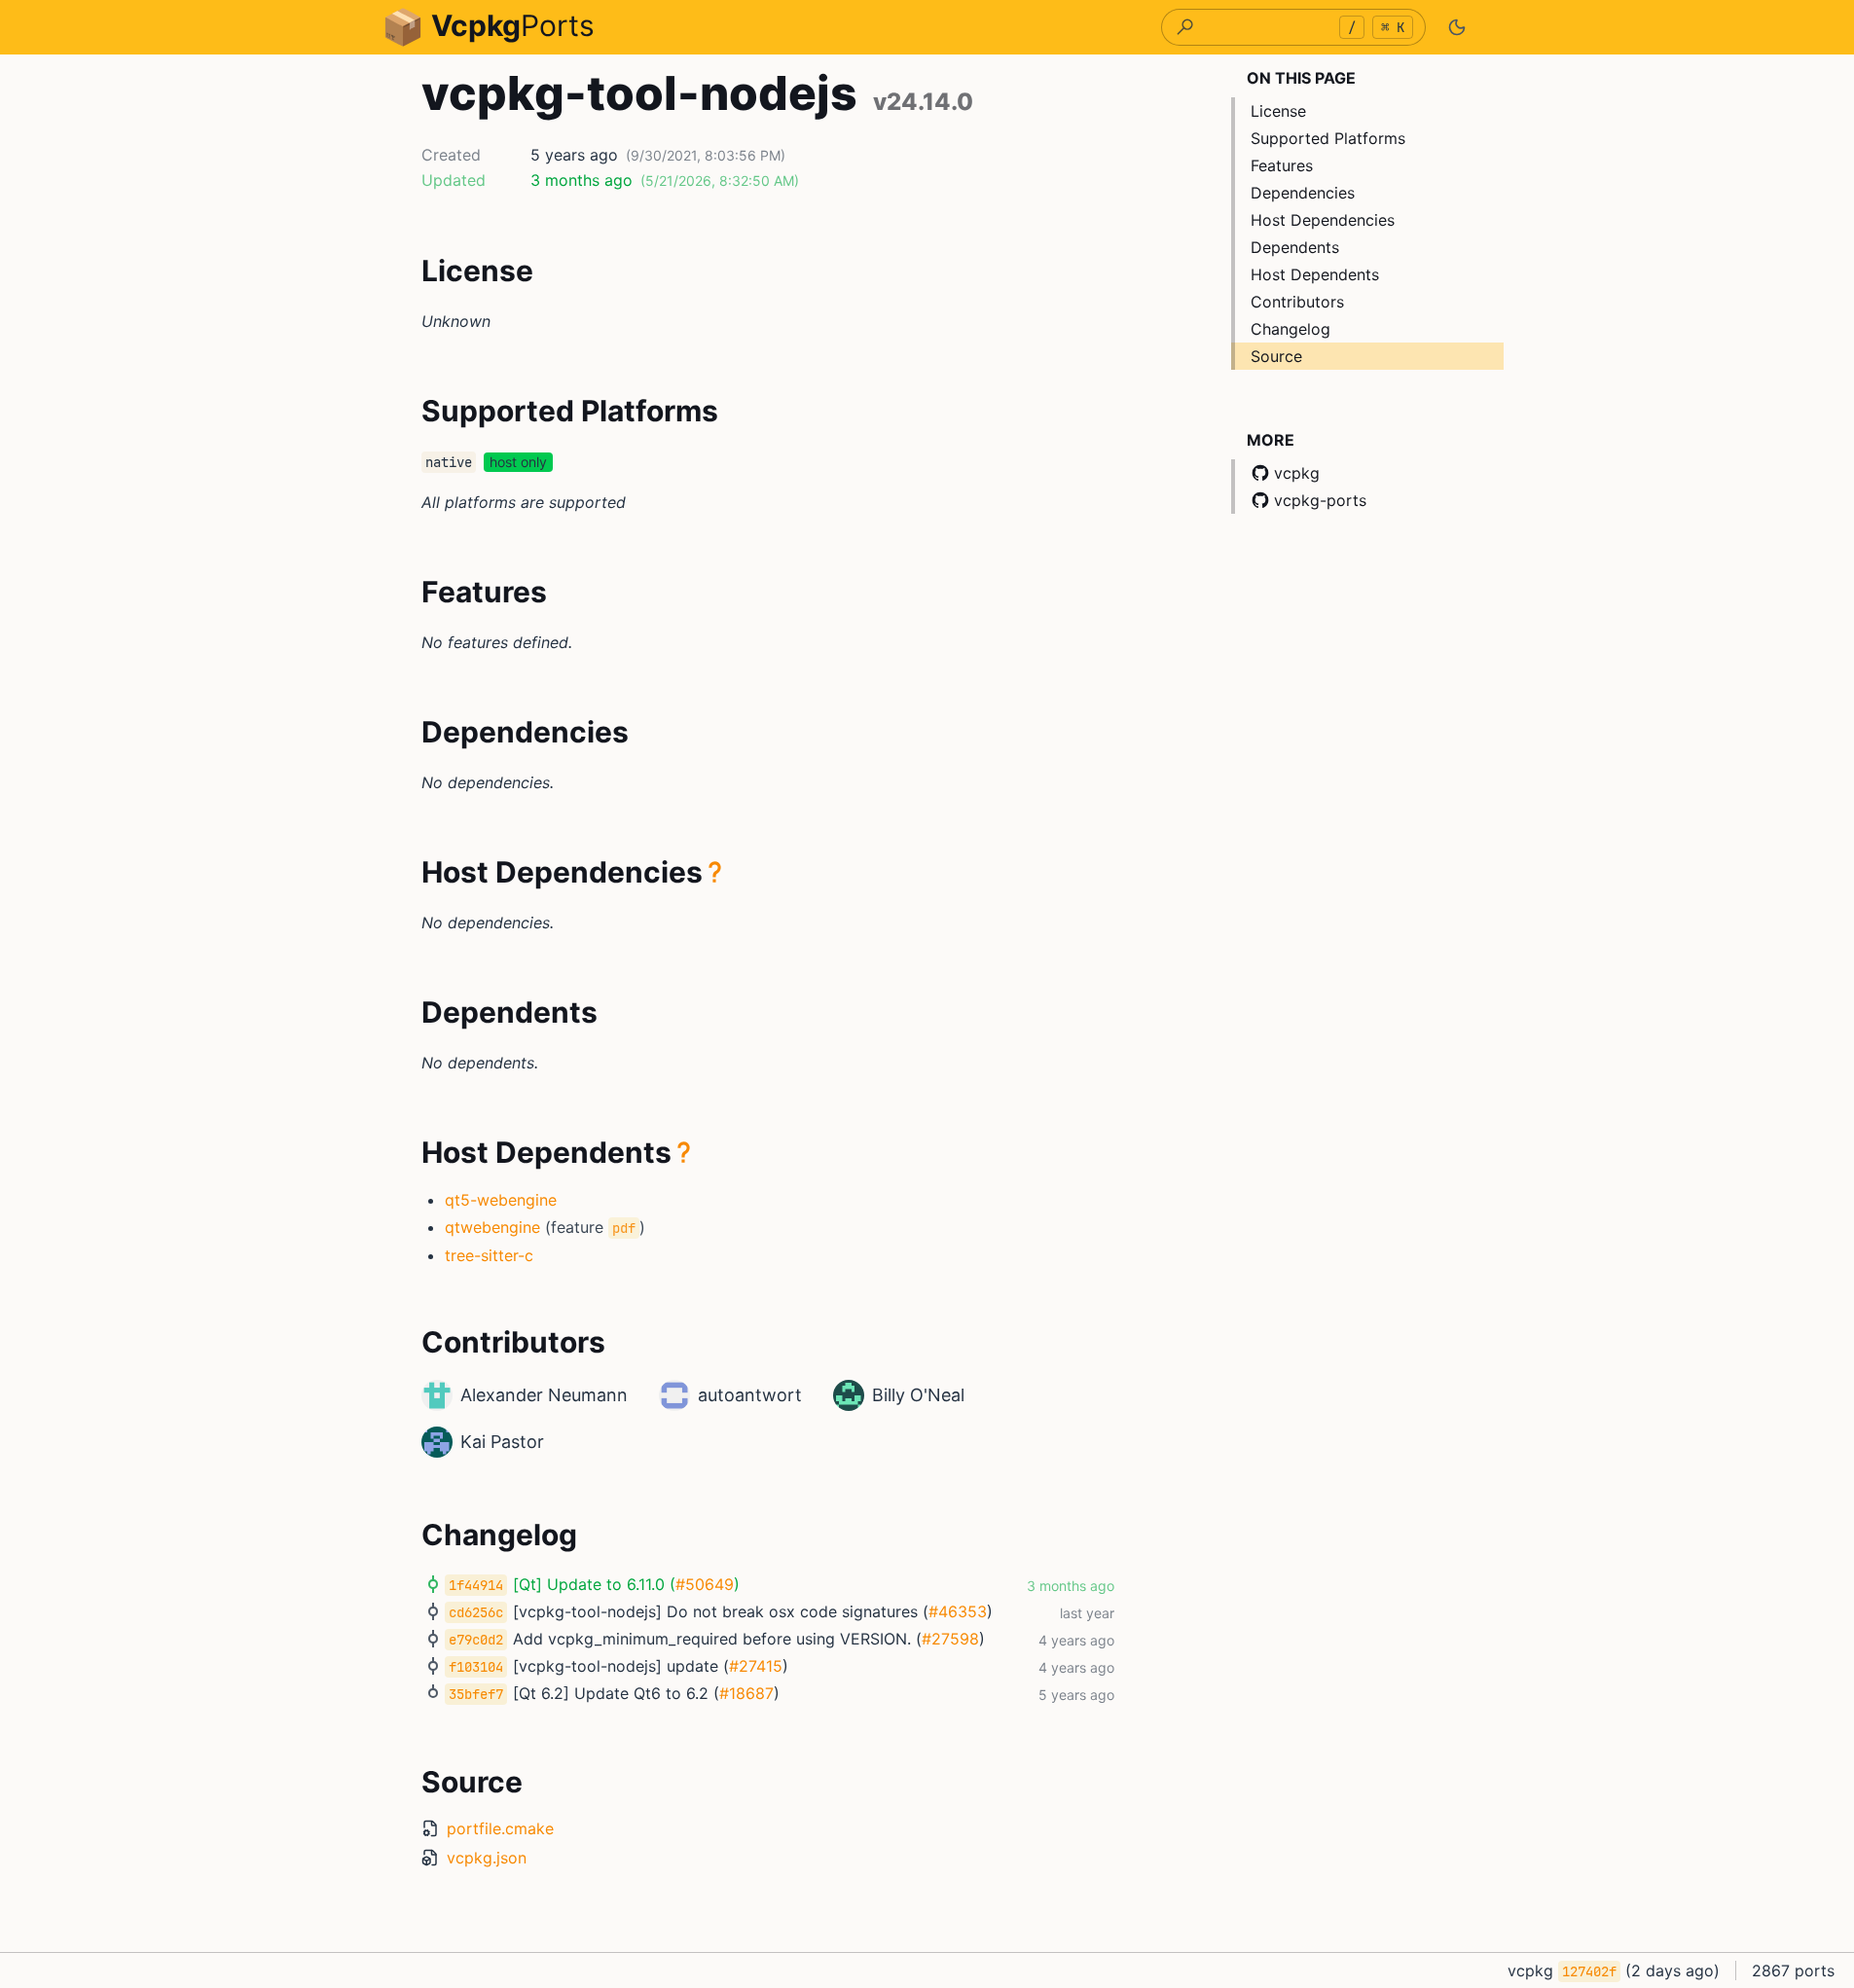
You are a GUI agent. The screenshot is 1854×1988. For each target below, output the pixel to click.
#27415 (756, 1666)
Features (1282, 165)
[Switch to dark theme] (1457, 27)
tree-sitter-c (489, 1255)
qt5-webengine (501, 1200)
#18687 (746, 1693)
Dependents (1295, 247)
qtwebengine (492, 1227)
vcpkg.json (487, 1858)
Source (1276, 356)
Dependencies (1303, 193)
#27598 (950, 1639)
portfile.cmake (500, 1828)
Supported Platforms (1328, 138)
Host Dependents (1315, 274)
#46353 (958, 1611)
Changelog (1291, 329)
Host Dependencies (1323, 220)
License (1278, 111)
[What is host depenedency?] (715, 872)
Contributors (1297, 302)
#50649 (705, 1584)
